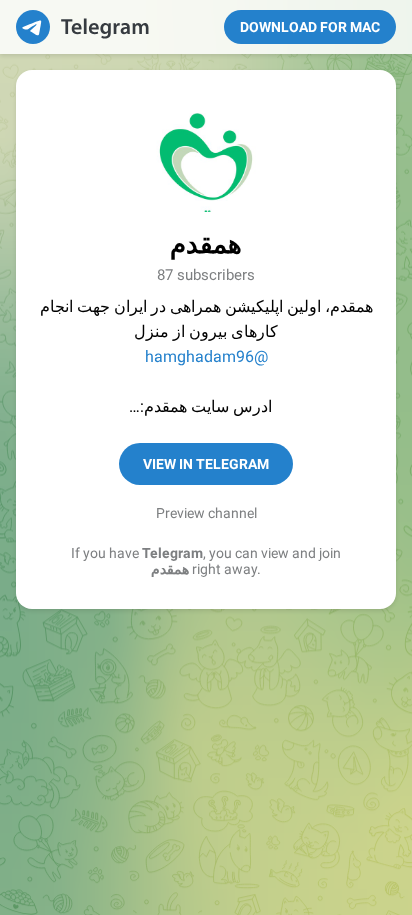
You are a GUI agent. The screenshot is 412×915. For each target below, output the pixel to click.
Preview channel (206, 513)
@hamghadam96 (206, 356)
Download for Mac (310, 27)
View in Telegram (206, 464)
